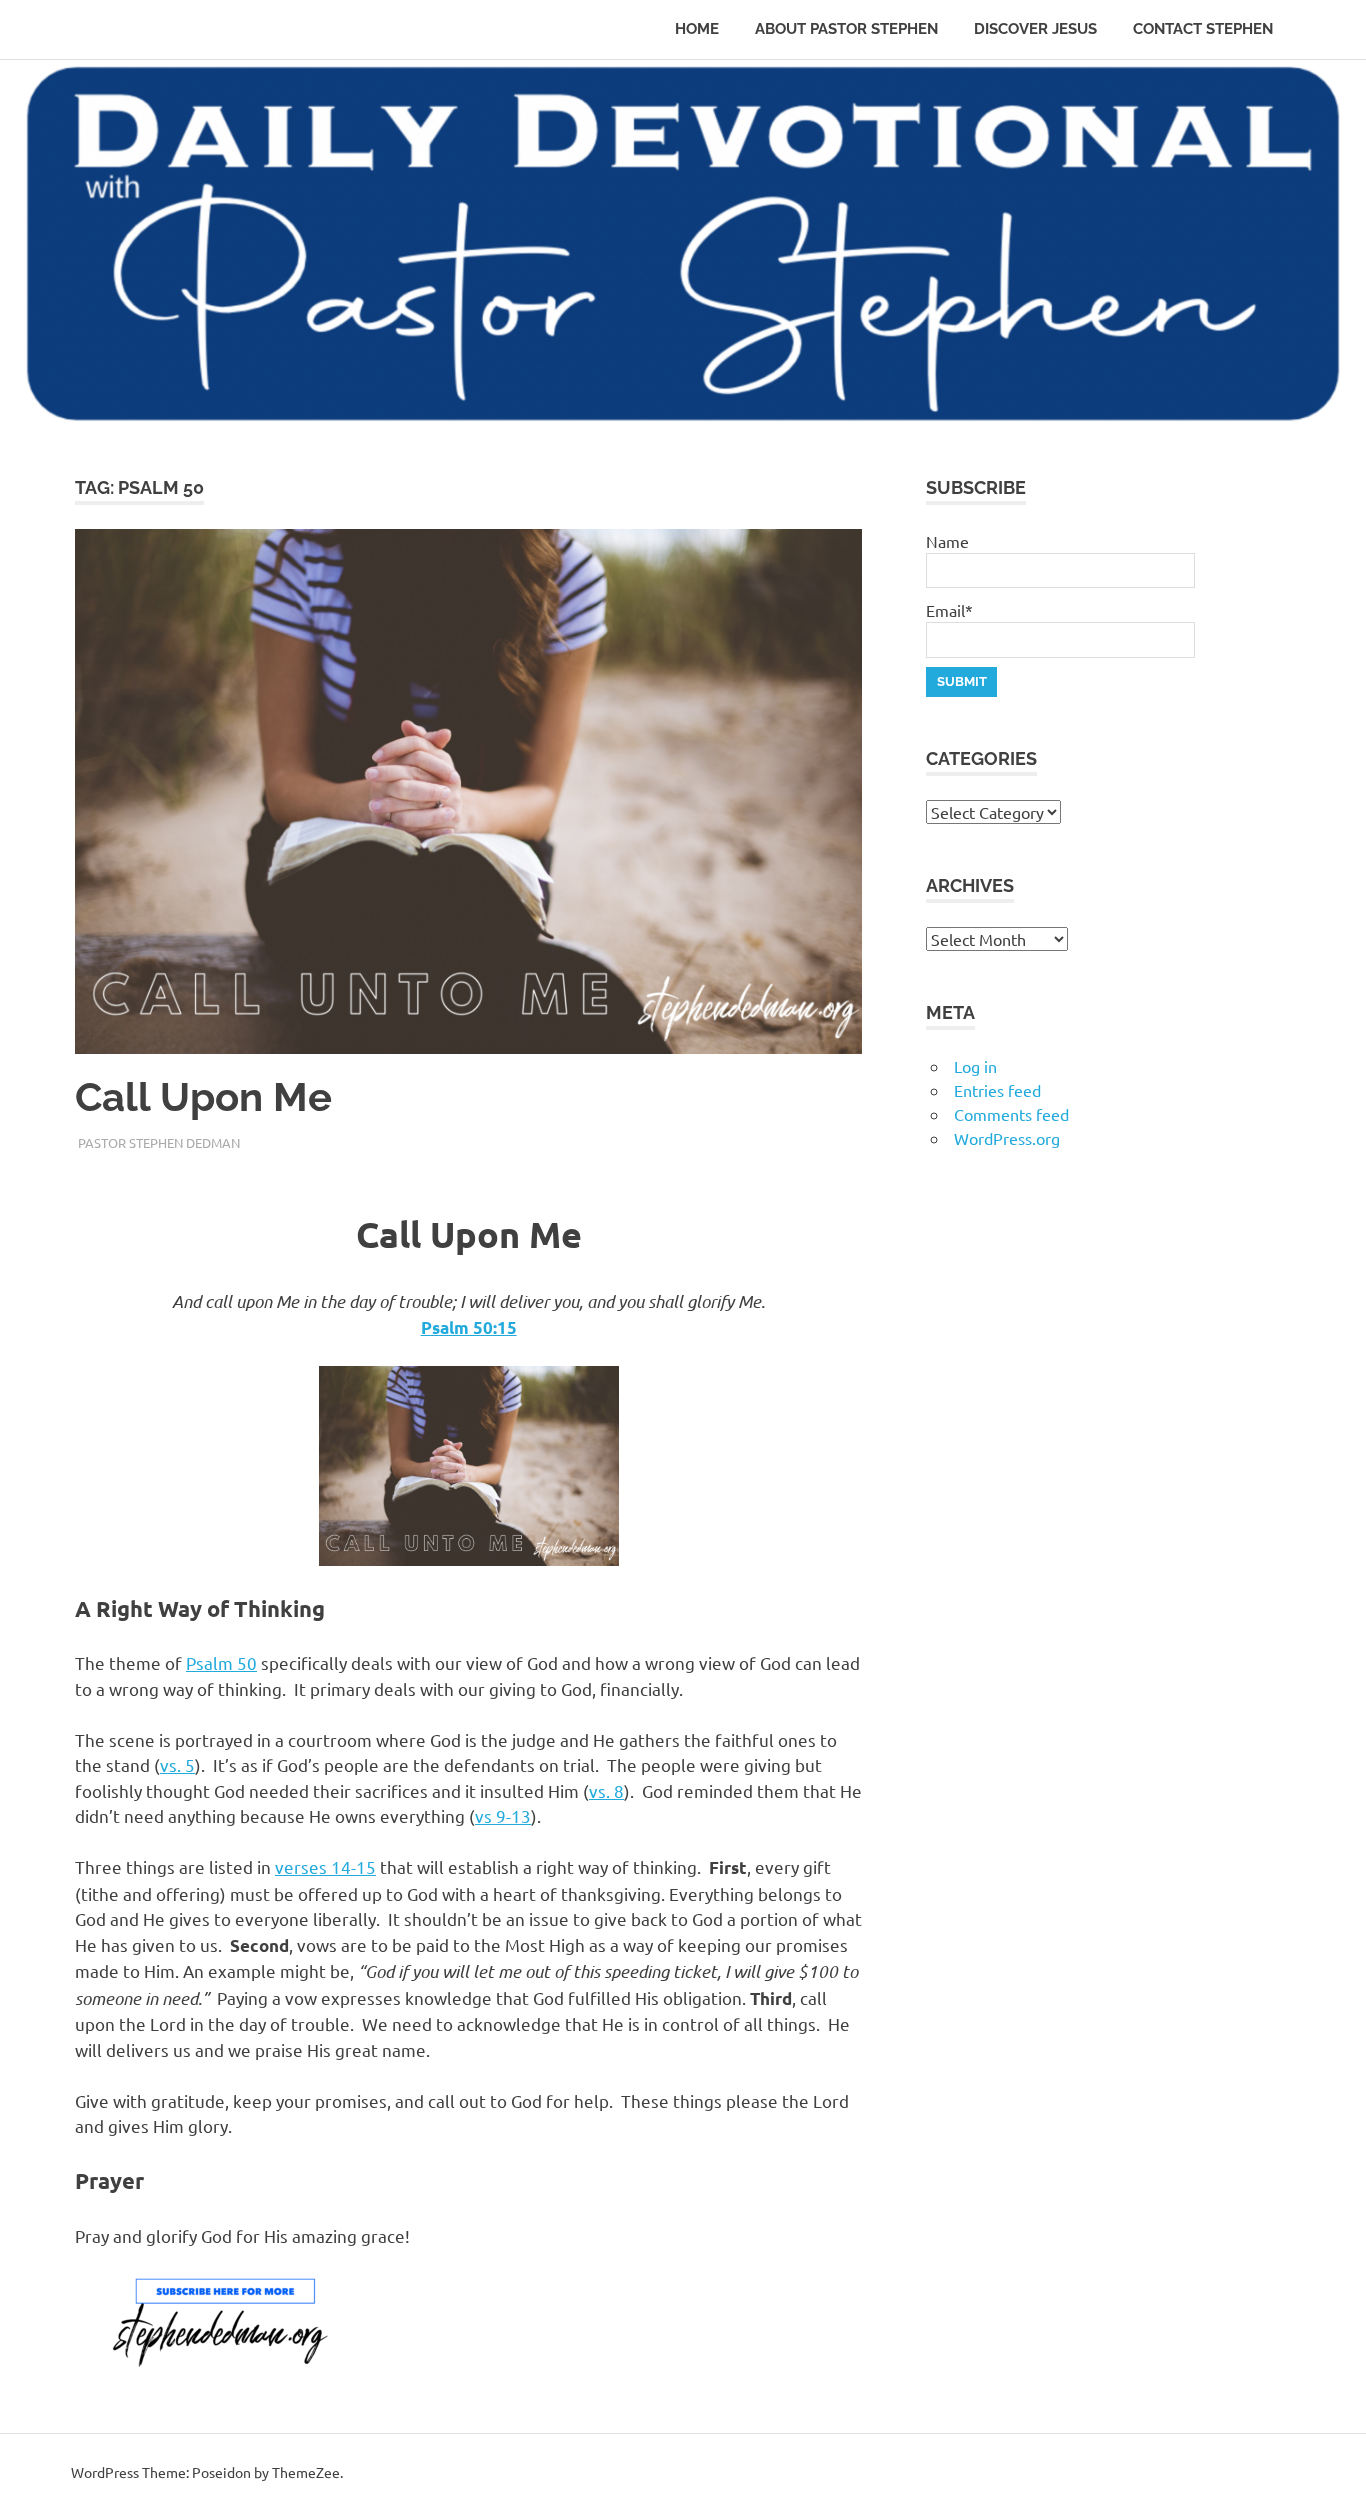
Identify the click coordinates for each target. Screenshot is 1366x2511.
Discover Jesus (1035, 29)
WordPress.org (1007, 1138)
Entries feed (997, 1090)
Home (697, 29)
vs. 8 (606, 1790)
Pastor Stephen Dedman (159, 1142)
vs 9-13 (503, 1815)
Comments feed (1011, 1114)
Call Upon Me (203, 1096)
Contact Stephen (1203, 29)
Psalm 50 (221, 1662)
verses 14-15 (325, 1866)
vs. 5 (177, 1764)
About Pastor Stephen (846, 29)
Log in (975, 1066)
